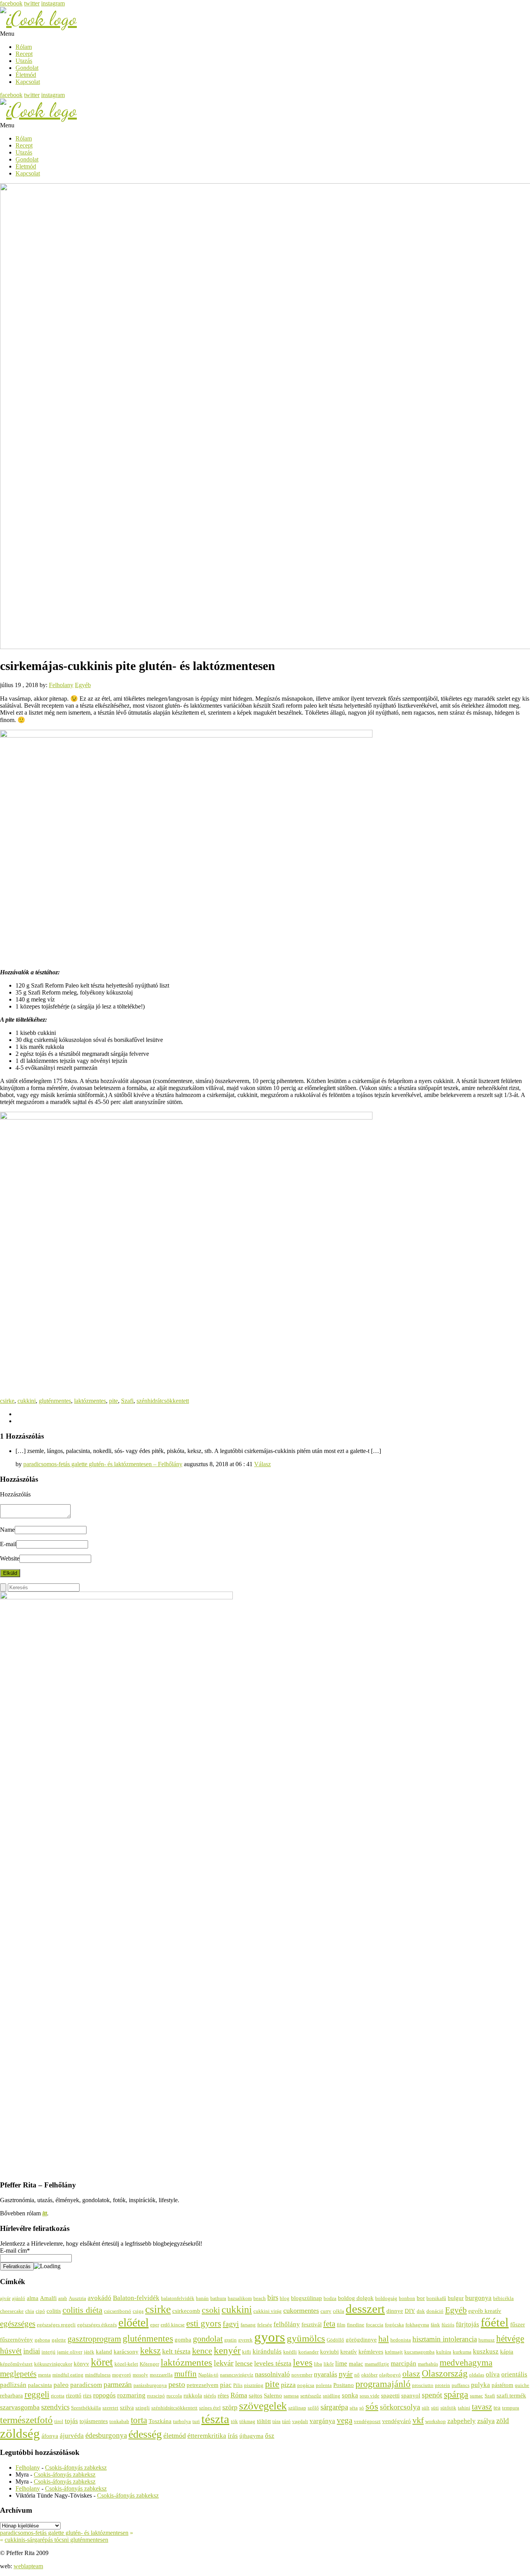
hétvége (510, 2338)
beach (260, 2298)
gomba (183, 2339)
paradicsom (86, 2385)
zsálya (486, 2421)
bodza (330, 2298)
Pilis (238, 2385)
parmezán (118, 2384)
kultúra (444, 2352)
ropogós (104, 2395)
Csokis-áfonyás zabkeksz (76, 2468)
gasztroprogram (94, 2339)
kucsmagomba (419, 2352)
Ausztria (77, 2298)
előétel (133, 2323)
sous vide (370, 2396)
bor (421, 2298)
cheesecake (12, 2311)
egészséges (18, 2324)
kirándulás (267, 2351)
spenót (432, 2395)
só (362, 2408)
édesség (145, 2434)
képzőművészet (16, 2364)
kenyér (227, 2350)
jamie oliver (70, 2352)
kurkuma (462, 2352)
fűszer (518, 2324)
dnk (421, 2311)
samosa (291, 2396)
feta (329, 2324)
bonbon (407, 2298)
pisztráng (254, 2385)
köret (102, 2362)
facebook (11, 3)
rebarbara (11, 2395)
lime (341, 2363)
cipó (40, 2311)
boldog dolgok (356, 2298)
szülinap (297, 2408)
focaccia (375, 2325)
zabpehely (462, 2421)
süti (435, 2408)
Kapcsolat (28, 82)
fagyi (231, 2324)
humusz (487, 2340)
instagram (53, 3)
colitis (54, 2311)
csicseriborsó (118, 2311)
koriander (308, 2352)
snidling (332, 2396)
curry (326, 2311)
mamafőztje (377, 2364)
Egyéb (83, 685)
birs (273, 2297)
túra (276, 2421)
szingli (143, 2408)
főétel (495, 2323)
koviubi (329, 2351)
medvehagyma (466, 2362)
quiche (522, 2385)
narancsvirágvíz (237, 2375)
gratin (230, 2340)
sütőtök (448, 2408)
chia (30, 2311)
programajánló (383, 2384)
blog (285, 2298)
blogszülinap (307, 2298)
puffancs (461, 2385)
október (369, 2375)
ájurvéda (72, 2436)
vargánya (322, 2421)
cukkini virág (268, 2311)
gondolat (208, 2339)
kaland (104, 2351)
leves (303, 2362)
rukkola (193, 2395)
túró (286, 2421)
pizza (288, 2385)
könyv (81, 2363)
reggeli (37, 2394)
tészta (215, 2419)
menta (44, 2375)
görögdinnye (361, 2339)
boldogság (386, 2298)
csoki (211, 2310)
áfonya (50, 2436)
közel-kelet (126, 2364)
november (302, 2375)
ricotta (58, 2396)
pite (113, 1401)
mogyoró (122, 2375)
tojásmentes (94, 2421)
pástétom (502, 2385)
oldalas (477, 2375)
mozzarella (161, 2375)
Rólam (24, 47)
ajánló (19, 2298)
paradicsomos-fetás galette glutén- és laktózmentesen (64, 2533)
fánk (435, 2325)
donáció (435, 2311)
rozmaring (131, 2395)
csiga (138, 2311)
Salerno (273, 2395)
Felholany (61, 685)
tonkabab (119, 2421)
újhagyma (251, 2436)
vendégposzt (367, 2421)
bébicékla (503, 2298)
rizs (87, 2395)
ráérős (210, 2396)
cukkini (27, 1401)
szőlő (313, 2408)
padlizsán (13, 2385)
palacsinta (40, 2385)
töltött (264, 2421)
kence (202, 2351)
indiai (32, 2351)
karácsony (126, 2351)
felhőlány (287, 2324)
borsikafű (436, 2298)
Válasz (262, 1464)
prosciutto (423, 2385)
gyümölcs (306, 2338)
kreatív (349, 2351)
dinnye (395, 2311)
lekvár (224, 2363)
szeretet (110, 2408)
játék (89, 2352)
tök (234, 2421)
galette (59, 2340)
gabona (42, 2340)
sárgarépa (334, 2407)
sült (426, 2408)
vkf (418, 2420)
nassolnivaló (272, 2374)
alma (33, 2298)
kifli (247, 2352)
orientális (514, 2374)
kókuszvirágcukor (53, 2364)
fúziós (448, 2325)
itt (45, 2213)
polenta (324, 2385)
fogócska (394, 2325)
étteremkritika (207, 2436)
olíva (493, 2374)
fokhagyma (417, 2325)
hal (384, 2339)
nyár (346, 2374)
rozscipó (156, 2396)
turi (196, 2421)
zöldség (20, 2433)
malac (356, 2363)
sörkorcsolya (400, 2407)
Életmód (26, 75)
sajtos (255, 2395)
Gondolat (27, 68)
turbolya (182, 2421)
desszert (365, 2309)
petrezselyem (203, 2385)
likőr (329, 2364)
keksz (150, 2351)
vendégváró (397, 2421)
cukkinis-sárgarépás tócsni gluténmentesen (56, 2540)
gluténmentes (55, 1401)
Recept (24, 54)
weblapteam (28, 2566)
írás (233, 2436)
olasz (411, 2374)
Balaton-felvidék (136, 2298)
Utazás (24, 61)
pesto (177, 2384)
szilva (127, 2407)
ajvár (5, 2298)
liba (318, 2364)
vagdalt (300, 2421)
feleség (265, 2325)
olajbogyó (390, 2375)
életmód (175, 2435)
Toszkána (160, 2421)
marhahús (428, 2364)
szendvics (55, 2407)
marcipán (404, 2363)
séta (354, 2408)
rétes (223, 2395)
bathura (218, 2298)
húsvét (11, 2351)
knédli (290, 2352)
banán (202, 2298)
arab (63, 2298)
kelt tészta (176, 2351)
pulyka (481, 2385)
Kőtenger (149, 2364)
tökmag (247, 2421)
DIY (410, 2311)
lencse (244, 2363)
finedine (356, 2325)
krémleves (371, 2351)
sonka (350, 2395)
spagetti (390, 2395)
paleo (61, 2385)
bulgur (456, 2298)
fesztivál (312, 2324)
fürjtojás (468, 2324)
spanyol (411, 2395)
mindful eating (68, 2375)
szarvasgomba (20, 2407)
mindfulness (98, 2375)
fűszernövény (16, 2339)
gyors (270, 2337)
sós (372, 2406)
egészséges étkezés (97, 2325)
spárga (456, 2394)
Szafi (127, 1401)
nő (357, 2375)
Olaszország (445, 2373)
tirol (59, 2421)
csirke (7, 1401)
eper (155, 2325)
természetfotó (26, 2420)
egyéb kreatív (485, 2311)
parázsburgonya (150, 2385)
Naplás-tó (208, 2375)
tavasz (482, 2407)
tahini (464, 2408)
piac (226, 2385)
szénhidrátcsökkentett (163, 1401)
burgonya (478, 2298)
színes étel (210, 2408)
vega (345, 2420)
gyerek (245, 2340)
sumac (476, 2396)
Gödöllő (335, 2340)
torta (139, 2420)
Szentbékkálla (86, 2408)
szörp (230, 2407)
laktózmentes (90, 1401)
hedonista (401, 2340)
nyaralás (326, 2374)
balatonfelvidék (178, 2298)
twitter (32, 3)
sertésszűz (311, 2396)
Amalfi (48, 2298)
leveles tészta (273, 2363)
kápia (507, 2351)
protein (443, 2385)
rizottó (74, 2395)
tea (497, 2407)
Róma (239, 2395)
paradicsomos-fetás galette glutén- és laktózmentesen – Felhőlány (103, 1464)
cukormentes (301, 2310)
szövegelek (263, 2406)
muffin (185, 2374)
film (341, 2325)
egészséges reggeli (56, 2325)
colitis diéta (82, 2310)
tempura (511, 2408)
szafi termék (511, 2395)
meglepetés (18, 2374)
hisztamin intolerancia (445, 2339)
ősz (270, 2436)
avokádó (100, 2298)
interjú (48, 2352)
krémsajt (394, 2352)
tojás (71, 2421)
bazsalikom (240, 2298)
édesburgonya (106, 2435)
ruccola (174, 2396)
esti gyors (204, 2323)
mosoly (140, 2375)
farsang (248, 2325)
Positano (344, 2385)
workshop (436, 2421)
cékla (339, 2311)
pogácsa (306, 2385)
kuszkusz (486, 2351)
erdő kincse (173, 2325)
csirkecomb (186, 2311)
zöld (503, 2421)
